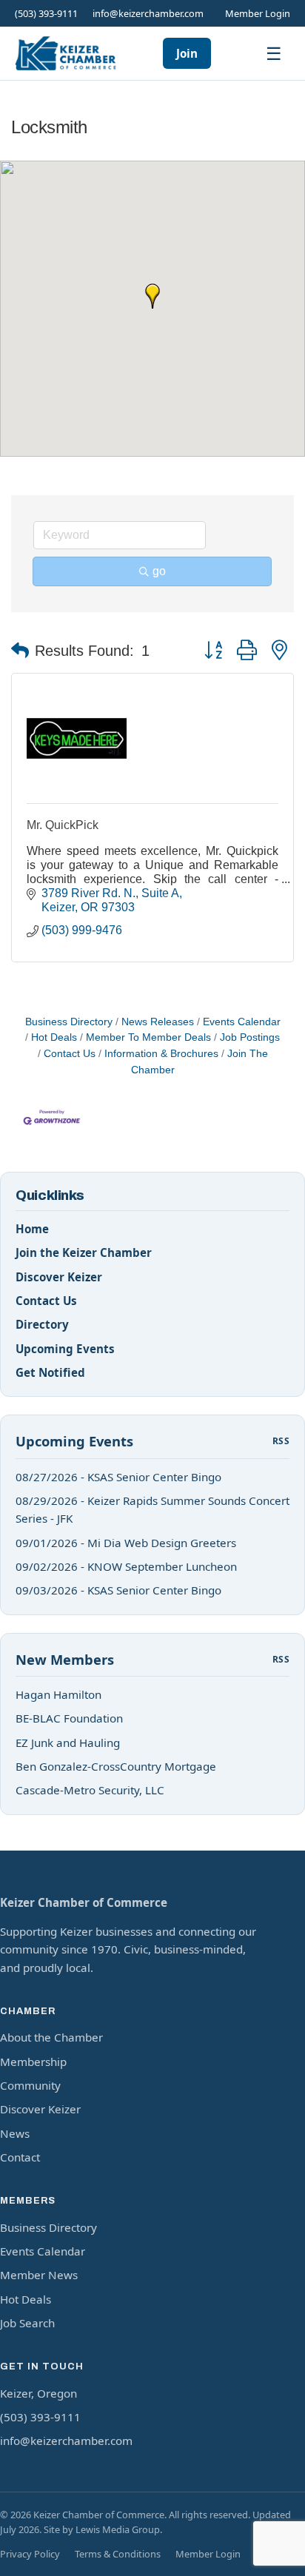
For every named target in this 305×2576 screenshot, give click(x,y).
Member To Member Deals (148, 1037)
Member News (39, 2275)
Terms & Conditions (118, 2554)
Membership (33, 2062)
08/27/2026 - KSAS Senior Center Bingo (118, 1477)
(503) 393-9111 (46, 13)
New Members (65, 1659)
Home (32, 1229)
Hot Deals (54, 1037)
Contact (20, 2157)
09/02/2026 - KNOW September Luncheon (126, 1566)
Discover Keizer (59, 1277)
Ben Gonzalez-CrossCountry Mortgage (116, 1766)
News (15, 2133)
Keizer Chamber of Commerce (84, 1902)
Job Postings (250, 1037)
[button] (152, 296)
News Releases (158, 1022)
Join (187, 53)
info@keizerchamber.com (148, 13)
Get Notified (50, 1372)
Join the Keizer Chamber (84, 1252)
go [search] (159, 571)
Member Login (258, 13)
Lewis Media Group (118, 2529)
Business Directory (69, 1022)
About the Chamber (51, 2037)
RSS (281, 1441)
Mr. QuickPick (63, 825)
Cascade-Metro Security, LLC (90, 1790)
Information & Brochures (161, 1054)
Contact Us (70, 1054)
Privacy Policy (30, 2554)
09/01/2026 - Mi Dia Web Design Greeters (126, 1543)
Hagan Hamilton (58, 1694)
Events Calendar (242, 1022)
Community (30, 2085)
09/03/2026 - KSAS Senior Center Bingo (118, 1590)
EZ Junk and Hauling (68, 1743)
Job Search (27, 2323)
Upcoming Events (65, 1349)
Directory (42, 1324)
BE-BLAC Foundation (69, 1718)
